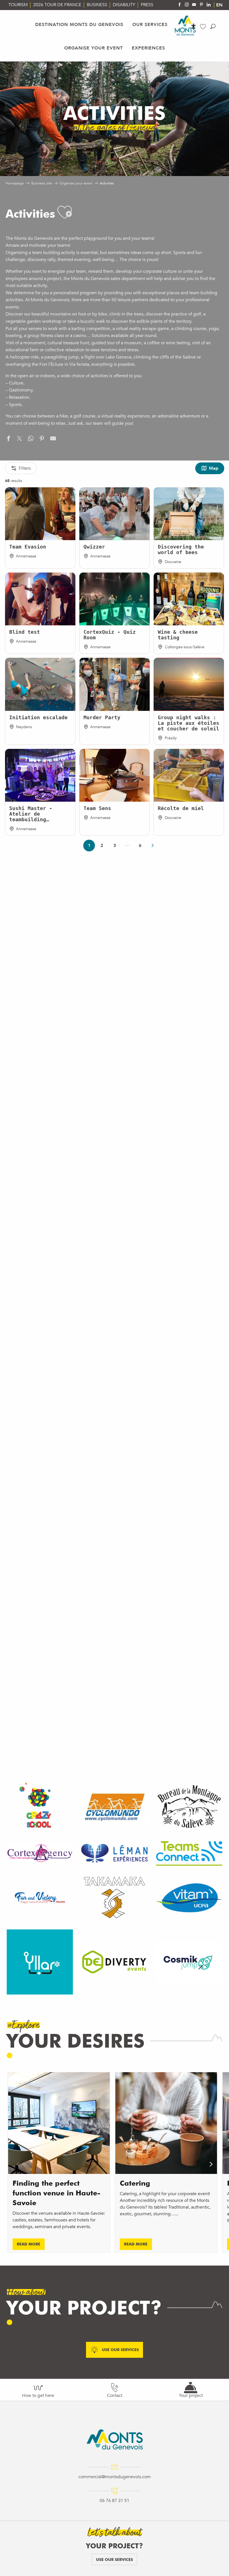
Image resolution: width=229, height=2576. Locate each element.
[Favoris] (204, 27)
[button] (213, 26)
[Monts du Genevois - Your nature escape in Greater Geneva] (185, 26)
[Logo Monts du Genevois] (115, 2439)
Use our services (115, 2559)
